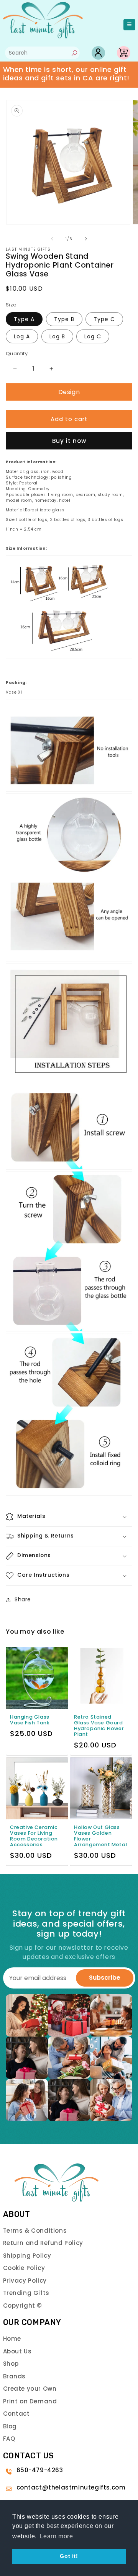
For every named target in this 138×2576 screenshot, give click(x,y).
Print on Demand (30, 2401)
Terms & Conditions (35, 2231)
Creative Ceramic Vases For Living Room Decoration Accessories (34, 1836)
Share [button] (23, 1599)
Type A (24, 319)
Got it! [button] (69, 2556)
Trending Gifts (26, 2293)
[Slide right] (86, 239)
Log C (93, 336)
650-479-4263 (40, 2470)
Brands (15, 2376)
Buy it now (69, 441)
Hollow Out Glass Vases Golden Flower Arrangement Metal (100, 1836)
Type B (64, 319)
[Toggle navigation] (129, 25)
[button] (69, 1517)
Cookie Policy (24, 2268)
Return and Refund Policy (43, 2243)
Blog (10, 2426)
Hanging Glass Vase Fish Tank (30, 1720)
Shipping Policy (27, 2256)
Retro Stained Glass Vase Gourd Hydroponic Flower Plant (99, 1726)
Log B (57, 336)
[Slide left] (52, 239)
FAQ (9, 2439)
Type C (104, 319)
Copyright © (23, 2306)
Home (12, 2339)
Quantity (17, 354)
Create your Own (30, 2389)
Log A (22, 336)
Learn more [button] (57, 2536)
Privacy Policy (25, 2281)
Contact (16, 2414)
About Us (17, 2351)
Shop (11, 2364)
